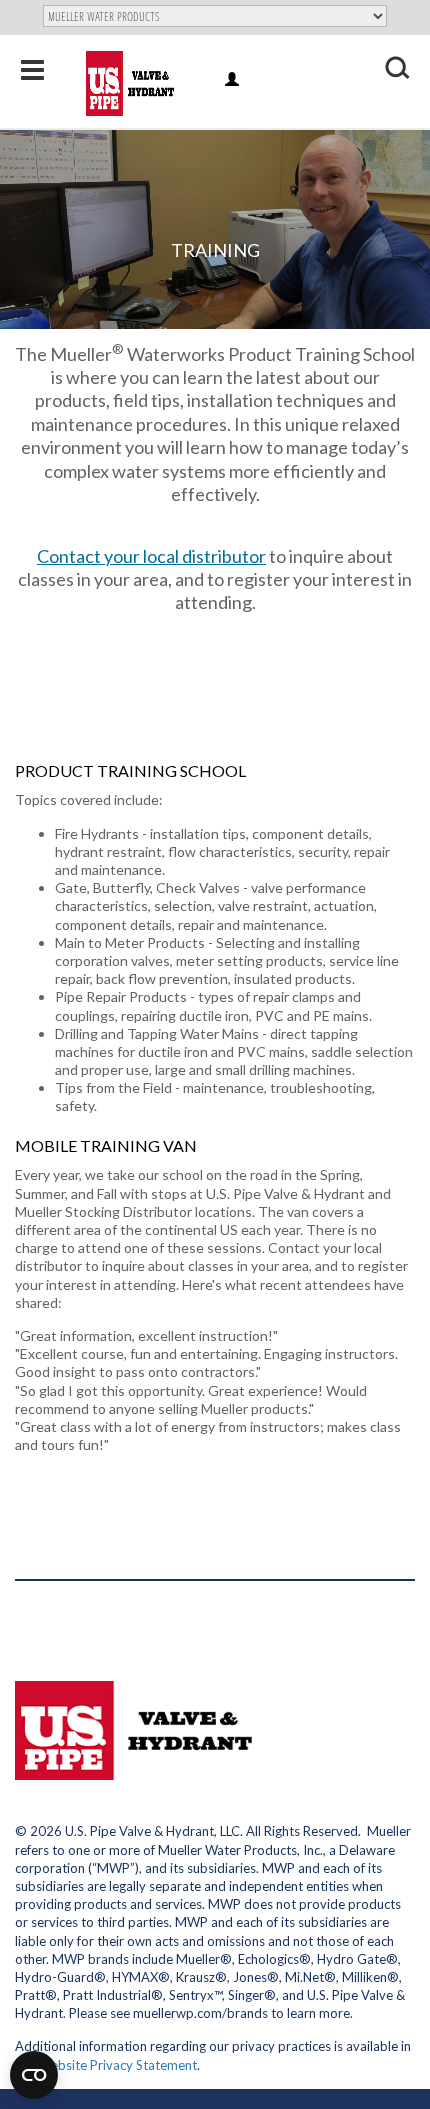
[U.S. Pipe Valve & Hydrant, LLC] (132, 83)
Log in (233, 80)
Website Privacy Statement (117, 2065)
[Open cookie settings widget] (34, 2075)
